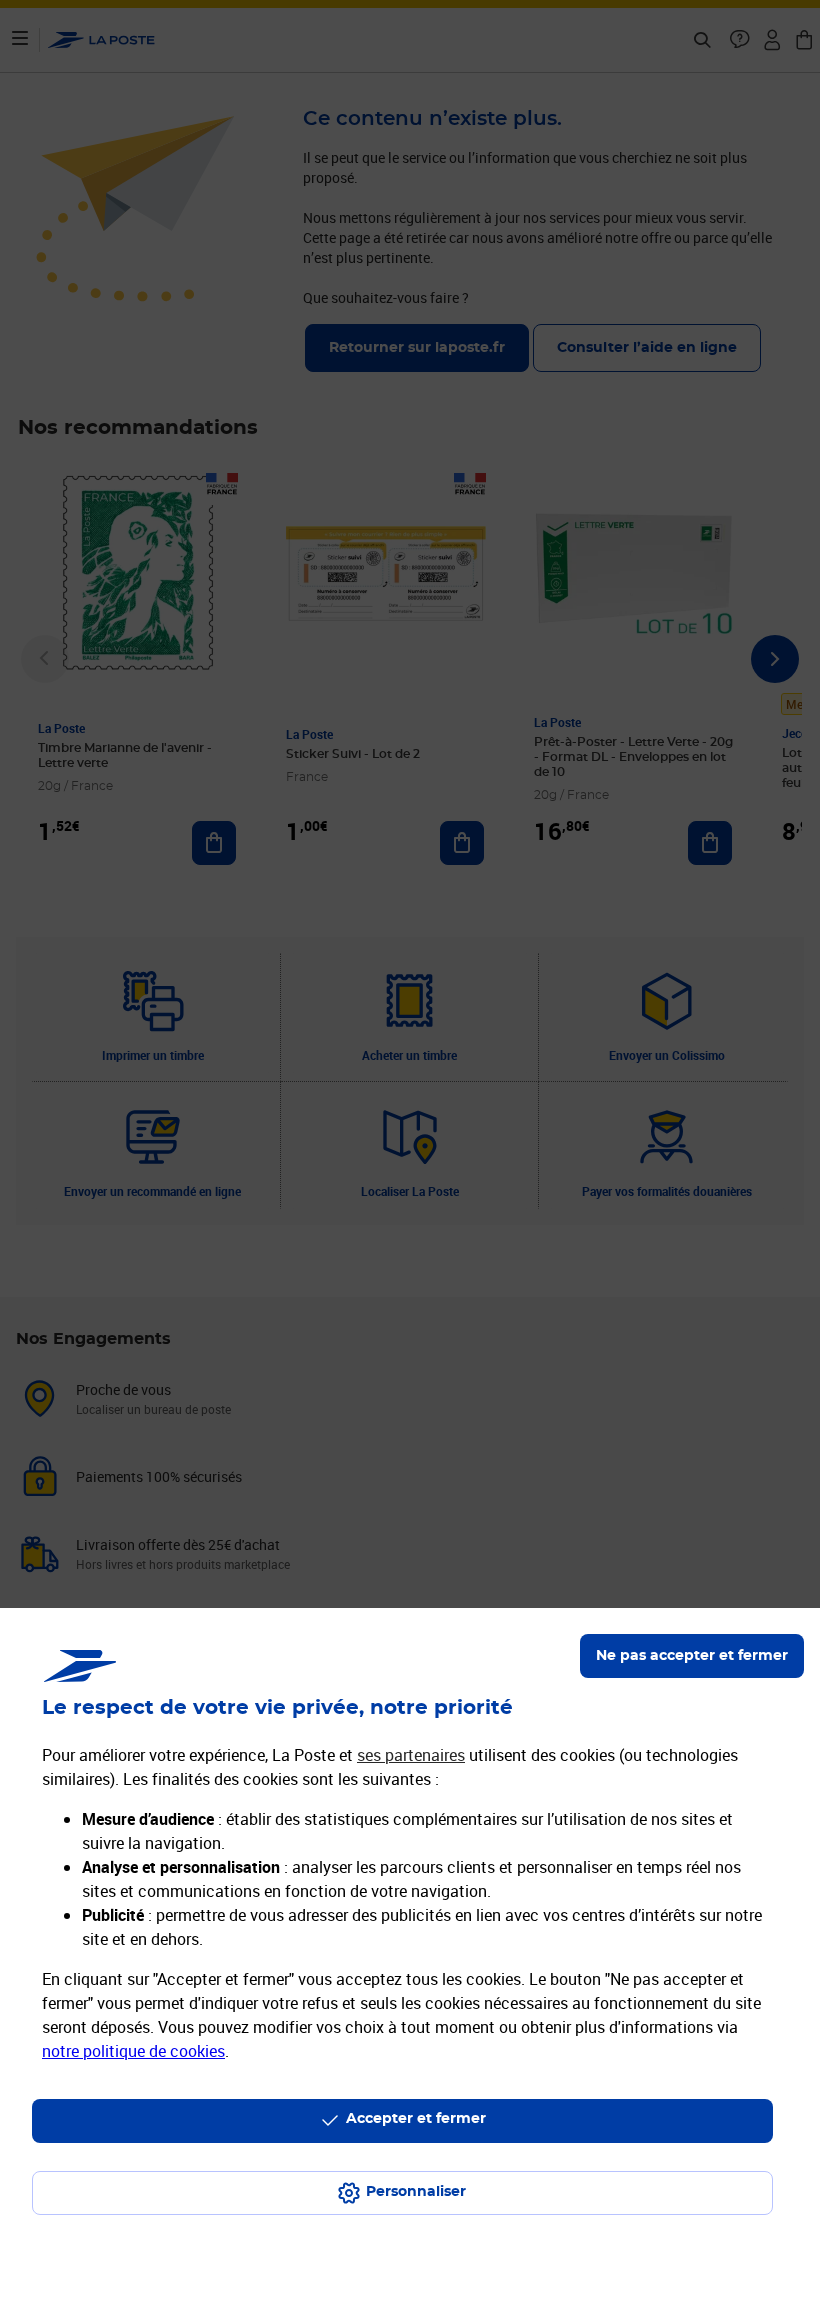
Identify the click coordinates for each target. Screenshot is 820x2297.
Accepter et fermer (416, 2119)
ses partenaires (411, 1755)
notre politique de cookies (133, 2051)
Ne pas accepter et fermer (692, 1656)
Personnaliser (416, 2192)
